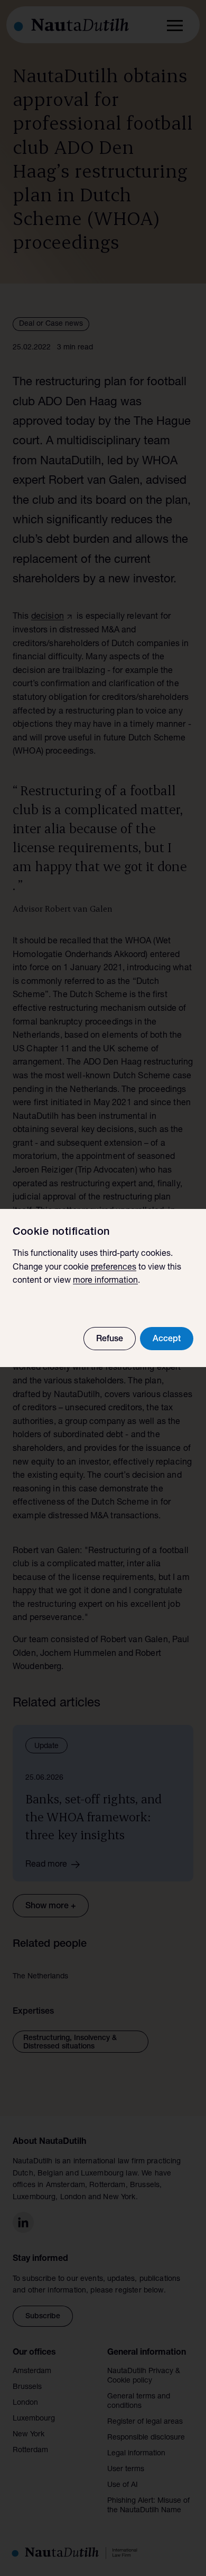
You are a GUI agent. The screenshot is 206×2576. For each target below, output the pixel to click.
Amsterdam (32, 2372)
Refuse (110, 1340)
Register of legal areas (145, 2422)
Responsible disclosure (146, 2438)
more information (105, 1281)
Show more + (51, 1907)
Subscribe (43, 2317)
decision (48, 617)
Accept (167, 1340)
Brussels (27, 2387)
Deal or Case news (51, 324)
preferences (114, 1268)
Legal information (136, 2454)
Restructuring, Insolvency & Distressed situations (70, 2043)
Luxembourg (34, 2419)
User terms (126, 2470)
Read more (46, 1865)
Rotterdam (30, 2451)
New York (29, 2435)
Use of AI (123, 2485)
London (25, 2403)
